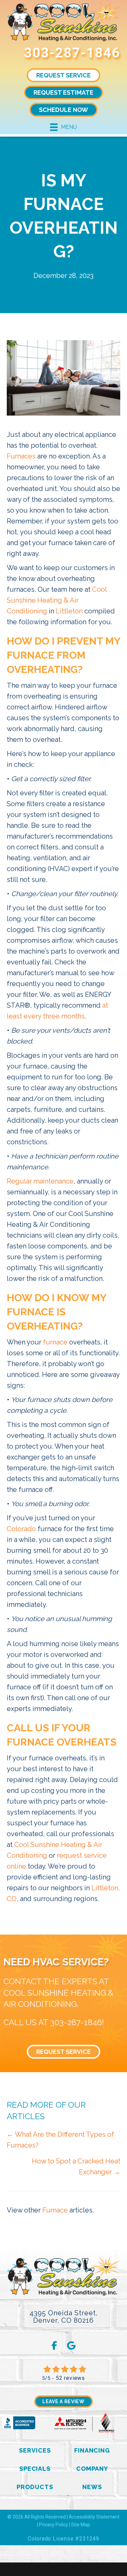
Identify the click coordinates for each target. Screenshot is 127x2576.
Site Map (81, 2525)
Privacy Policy (54, 2525)
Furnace (55, 2210)
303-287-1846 (72, 53)
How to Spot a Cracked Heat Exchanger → (76, 2167)
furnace (55, 1342)
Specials (35, 2469)
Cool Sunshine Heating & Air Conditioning (57, 600)
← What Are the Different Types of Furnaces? (60, 2140)
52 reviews (70, 2378)
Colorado (21, 1529)
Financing (92, 2450)
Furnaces (21, 456)
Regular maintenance (40, 1181)
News (92, 2487)
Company (92, 2469)
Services (35, 2450)
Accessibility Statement (94, 2517)
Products (35, 2487)
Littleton (69, 611)
